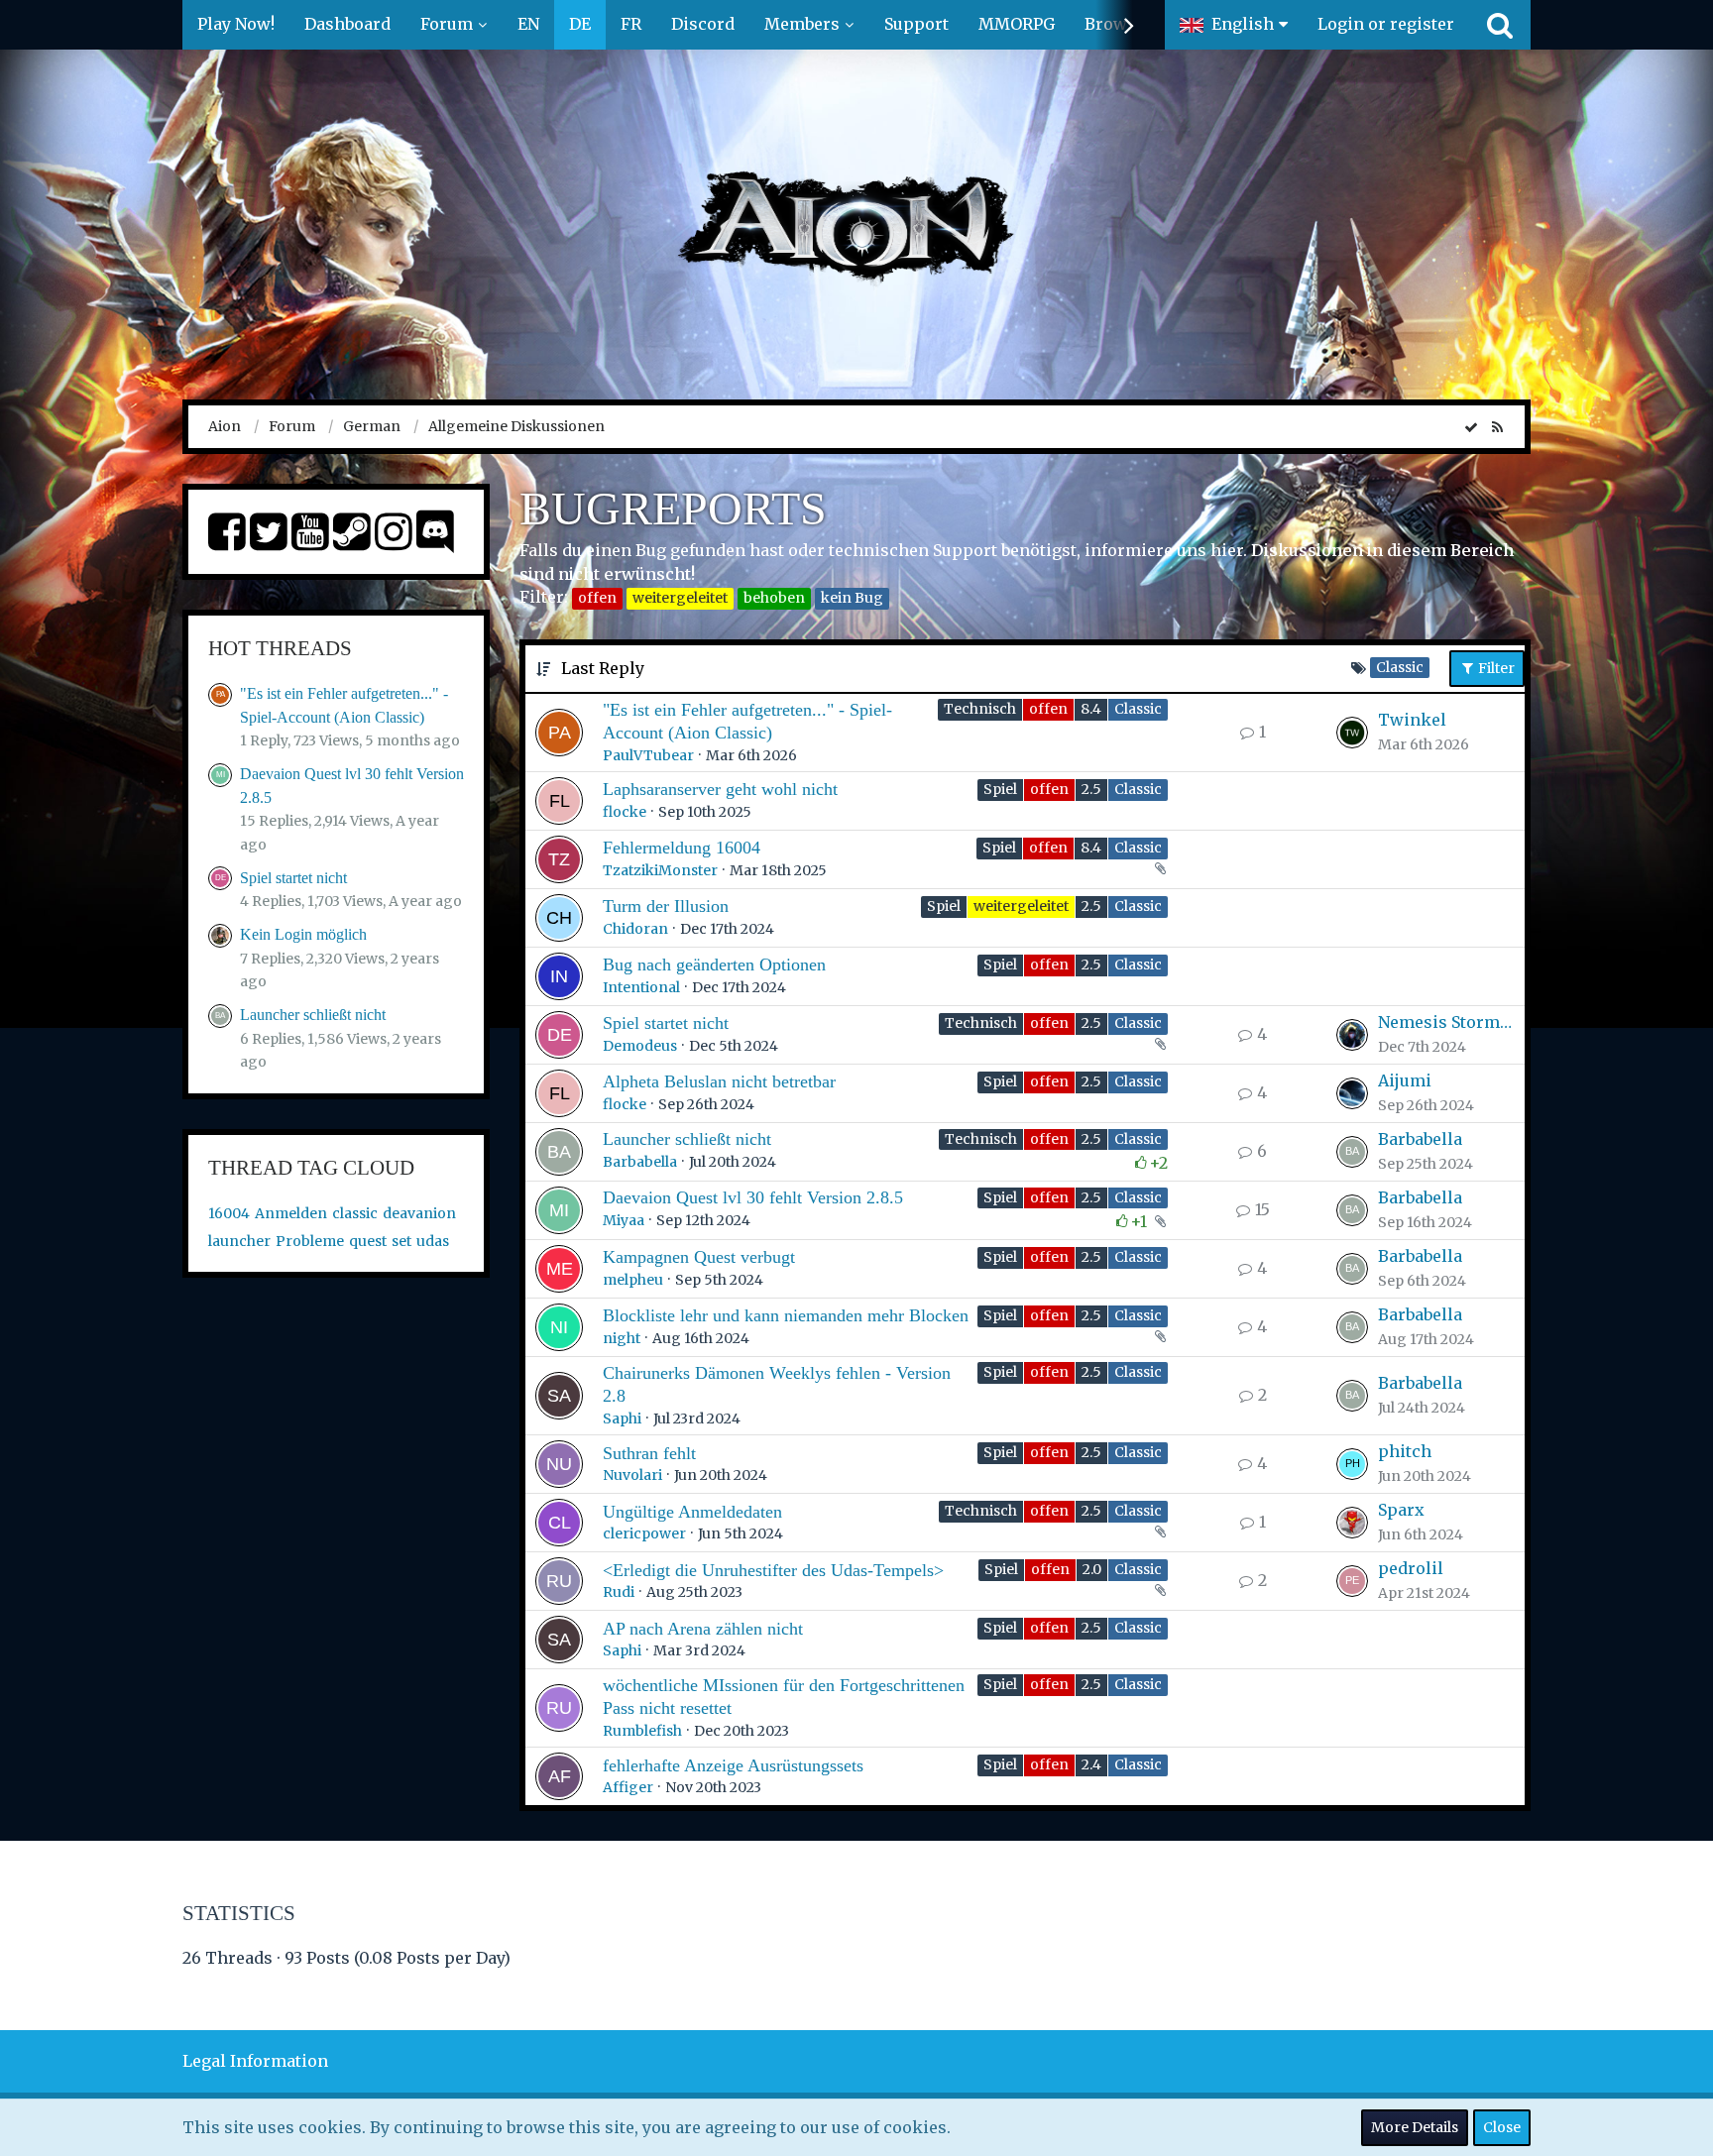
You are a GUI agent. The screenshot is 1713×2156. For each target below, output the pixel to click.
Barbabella (640, 1162)
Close (1502, 2127)
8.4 (1091, 709)
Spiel (1000, 789)
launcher (239, 1241)
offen (597, 598)
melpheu (633, 1280)
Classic (1138, 709)
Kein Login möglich (303, 934)
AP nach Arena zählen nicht (703, 1629)
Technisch (980, 709)
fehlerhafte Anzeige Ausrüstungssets (733, 1765)
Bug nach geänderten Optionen (714, 965)
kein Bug (852, 598)
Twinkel (1412, 720)
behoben (774, 598)
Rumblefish (642, 1731)
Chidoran (635, 929)
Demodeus (640, 1046)
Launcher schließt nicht (313, 1015)
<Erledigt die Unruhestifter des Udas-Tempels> (773, 1570)
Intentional (641, 987)
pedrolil (1411, 1568)
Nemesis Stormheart (1446, 1022)
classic (355, 1213)
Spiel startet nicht (293, 878)
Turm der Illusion (666, 906)
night (622, 1338)
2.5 (1091, 789)
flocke (625, 812)
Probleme (310, 1241)
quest (368, 1241)
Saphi (622, 1418)
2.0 (1092, 1569)
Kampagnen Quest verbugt (699, 1257)
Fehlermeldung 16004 (682, 848)
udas (433, 1241)
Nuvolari (632, 1475)
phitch (1405, 1451)
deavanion (419, 1213)
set (401, 1241)
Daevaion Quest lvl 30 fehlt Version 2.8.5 (753, 1197)
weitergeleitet (680, 598)
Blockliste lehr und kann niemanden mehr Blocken (786, 1315)
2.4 (1091, 1764)
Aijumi (1405, 1080)
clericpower (644, 1533)
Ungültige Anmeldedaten (692, 1512)
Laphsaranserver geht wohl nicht (720, 789)
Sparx (1401, 1510)
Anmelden (291, 1213)
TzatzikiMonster (660, 870)
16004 (229, 1213)
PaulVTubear (648, 755)
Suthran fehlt (649, 1453)
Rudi (619, 1592)
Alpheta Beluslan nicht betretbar (719, 1081)
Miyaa (624, 1220)
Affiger (628, 1787)
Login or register (1386, 24)
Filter (1495, 668)
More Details (1415, 2127)
